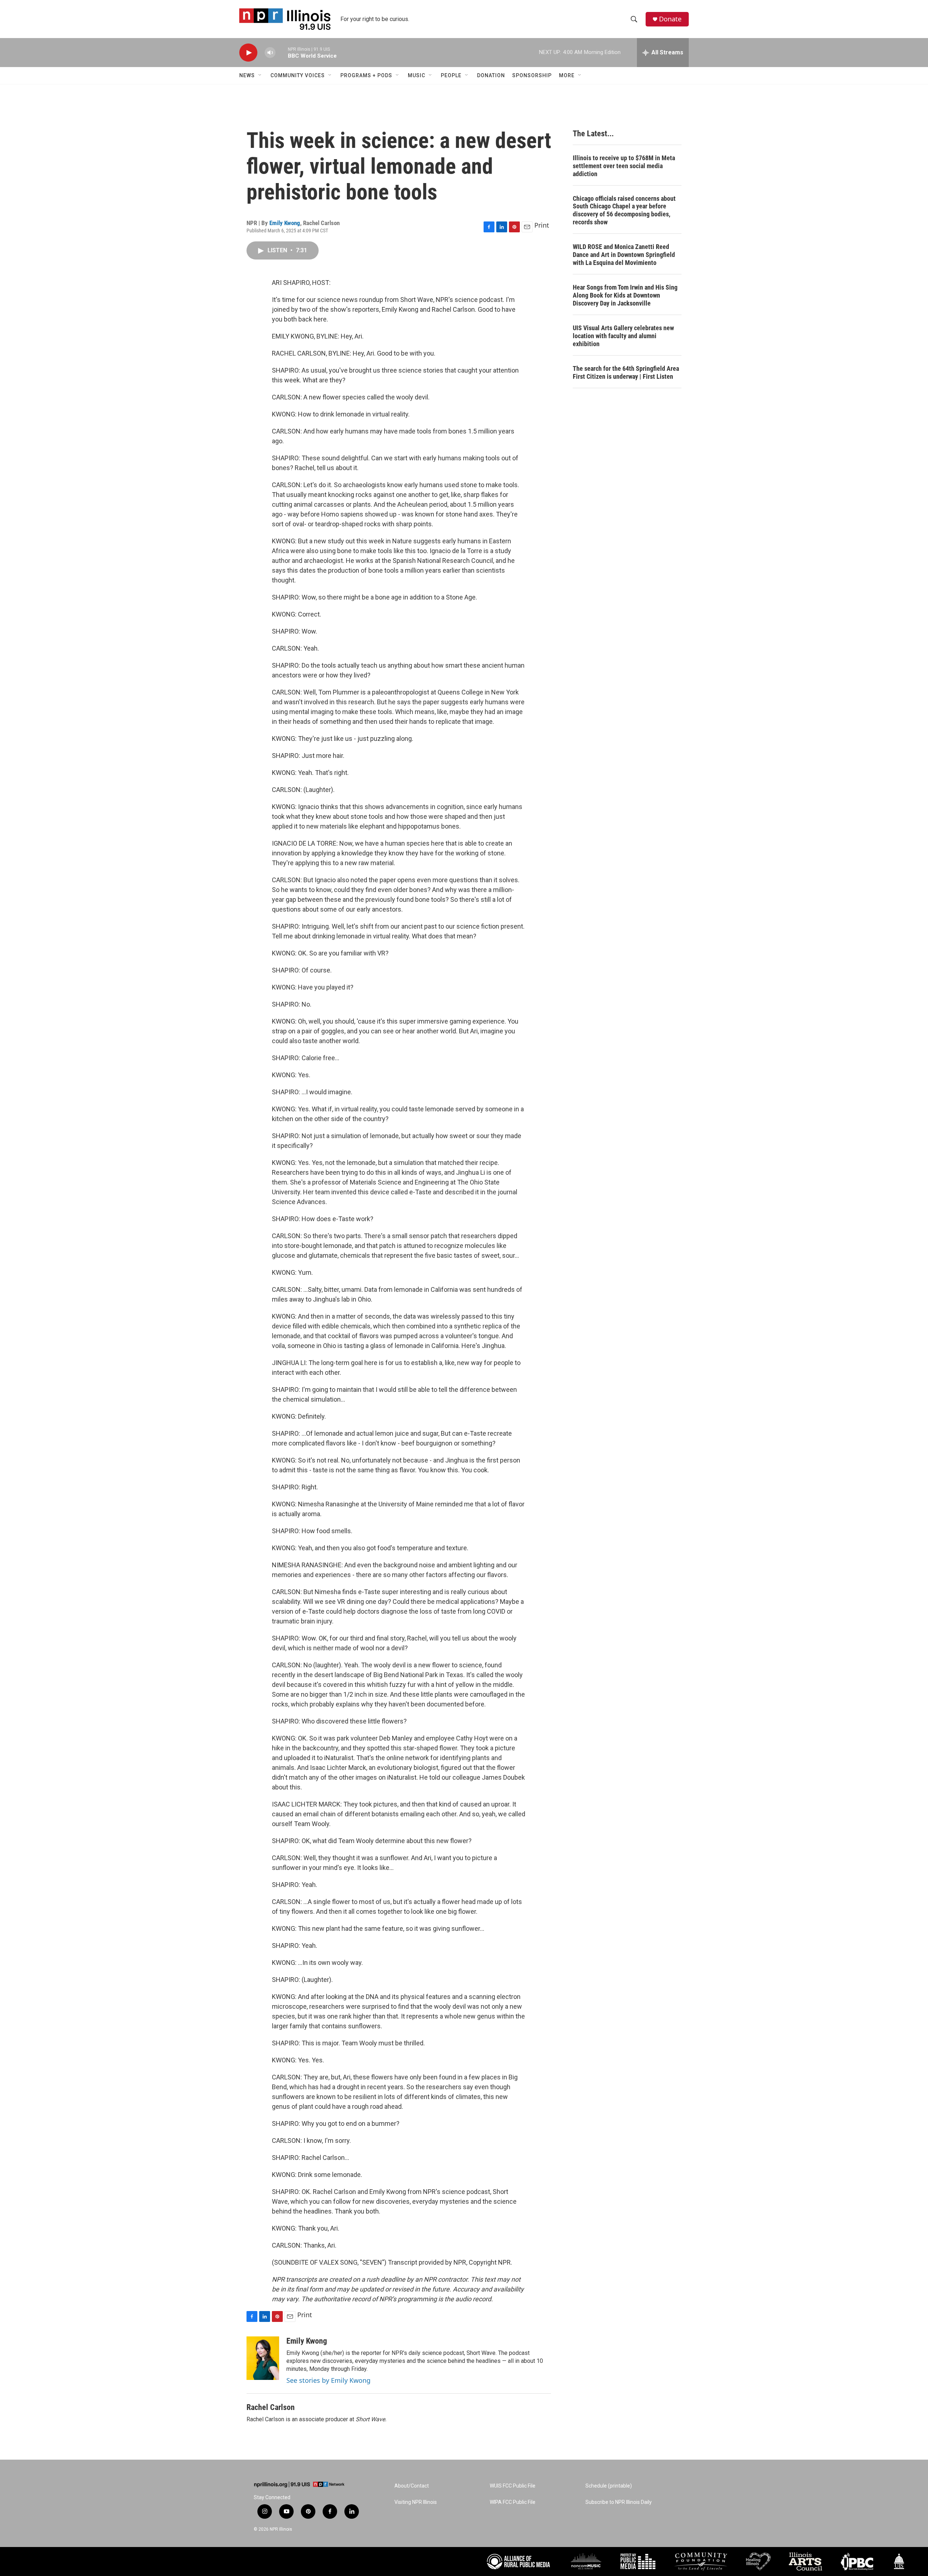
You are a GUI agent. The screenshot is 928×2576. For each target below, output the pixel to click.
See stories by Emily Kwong (328, 2380)
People (451, 75)
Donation (491, 75)
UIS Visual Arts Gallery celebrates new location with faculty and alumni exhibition (623, 336)
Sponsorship (532, 75)
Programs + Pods (366, 75)
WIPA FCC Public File (513, 2502)
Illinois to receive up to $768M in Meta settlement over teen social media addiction (624, 166)
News (247, 75)
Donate (670, 19)
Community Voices (298, 75)
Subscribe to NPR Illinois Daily (619, 2502)
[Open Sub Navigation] (260, 75)
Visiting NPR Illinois (416, 2502)
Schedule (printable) (609, 2486)
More (567, 75)
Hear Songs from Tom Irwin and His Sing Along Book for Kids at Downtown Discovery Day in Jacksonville (625, 295)
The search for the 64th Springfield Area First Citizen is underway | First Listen (626, 372)
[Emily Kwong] (263, 2358)
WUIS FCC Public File (513, 2486)
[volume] (270, 53)
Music (417, 75)
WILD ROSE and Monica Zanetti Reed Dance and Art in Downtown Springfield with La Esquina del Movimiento (624, 255)
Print (542, 225)
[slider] (282, 52)
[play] (248, 53)
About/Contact (412, 2486)
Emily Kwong (285, 223)
